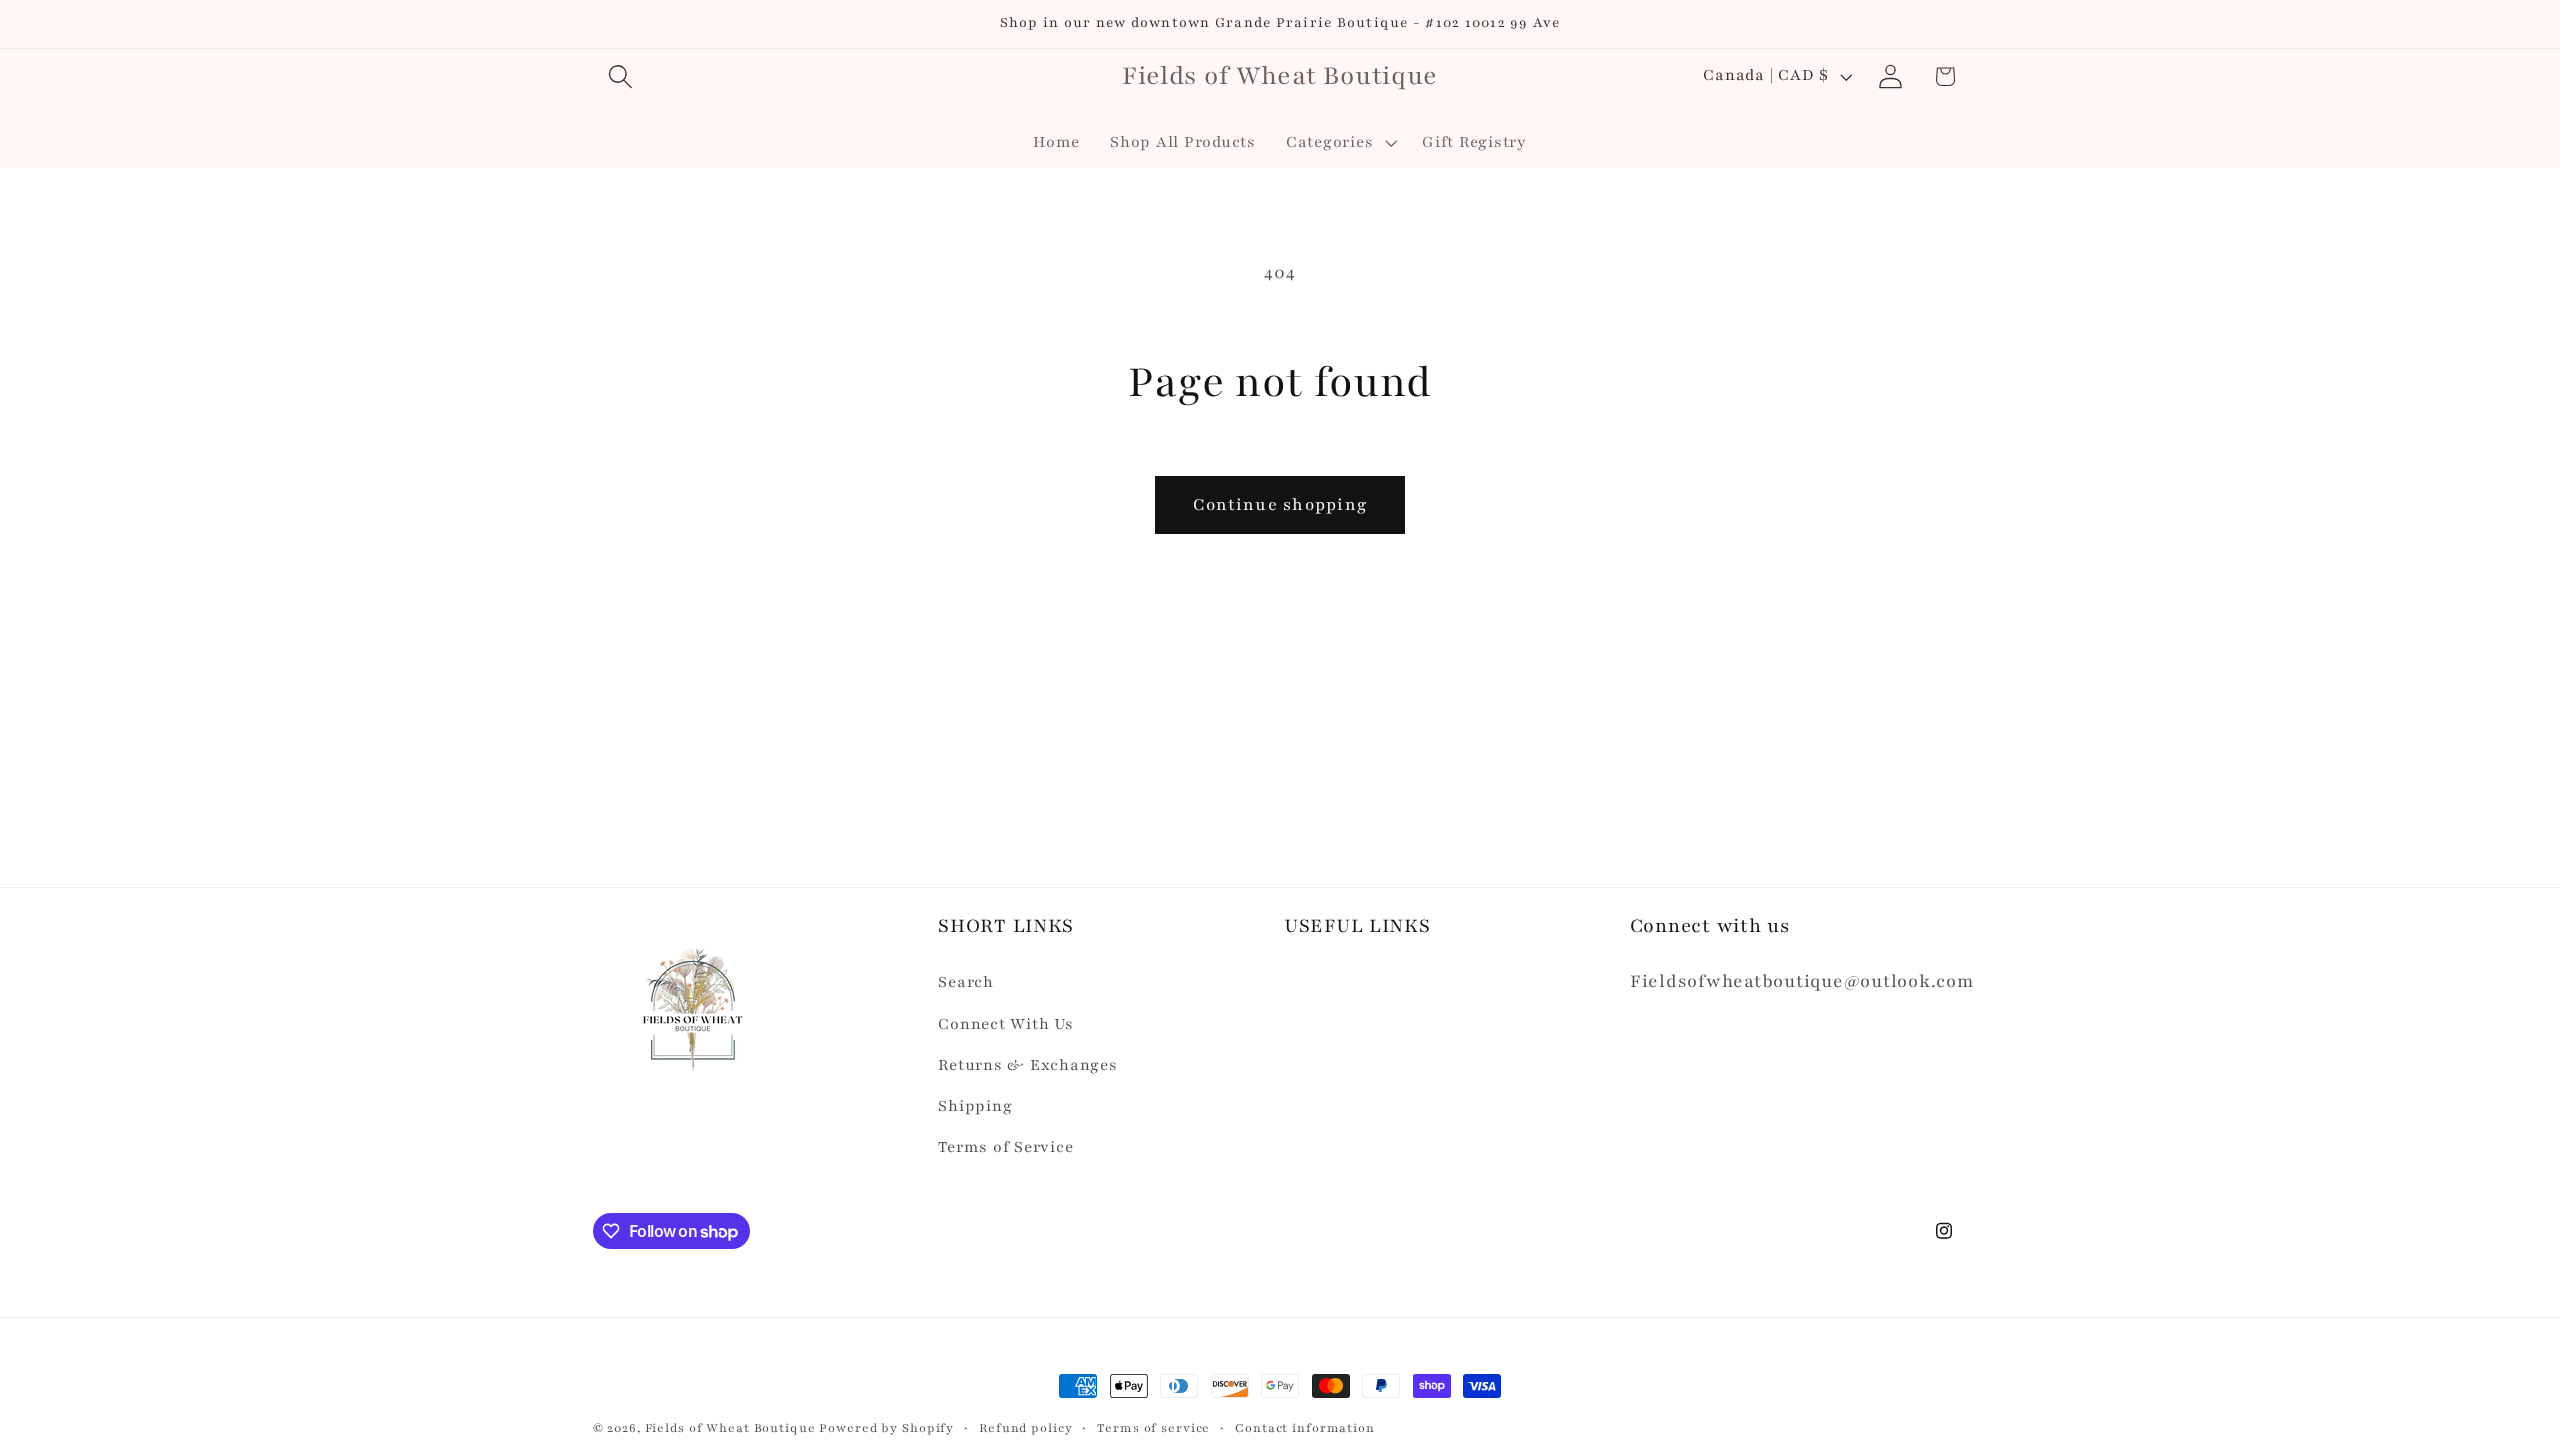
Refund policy (1025, 1428)
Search (966, 982)
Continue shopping (1280, 504)
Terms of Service (1005, 1147)
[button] (620, 76)
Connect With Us (1005, 1024)
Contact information (1305, 1428)
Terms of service (1153, 1428)
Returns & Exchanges (1027, 1065)
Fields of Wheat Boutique (730, 1428)
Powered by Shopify (886, 1428)
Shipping (975, 1106)
